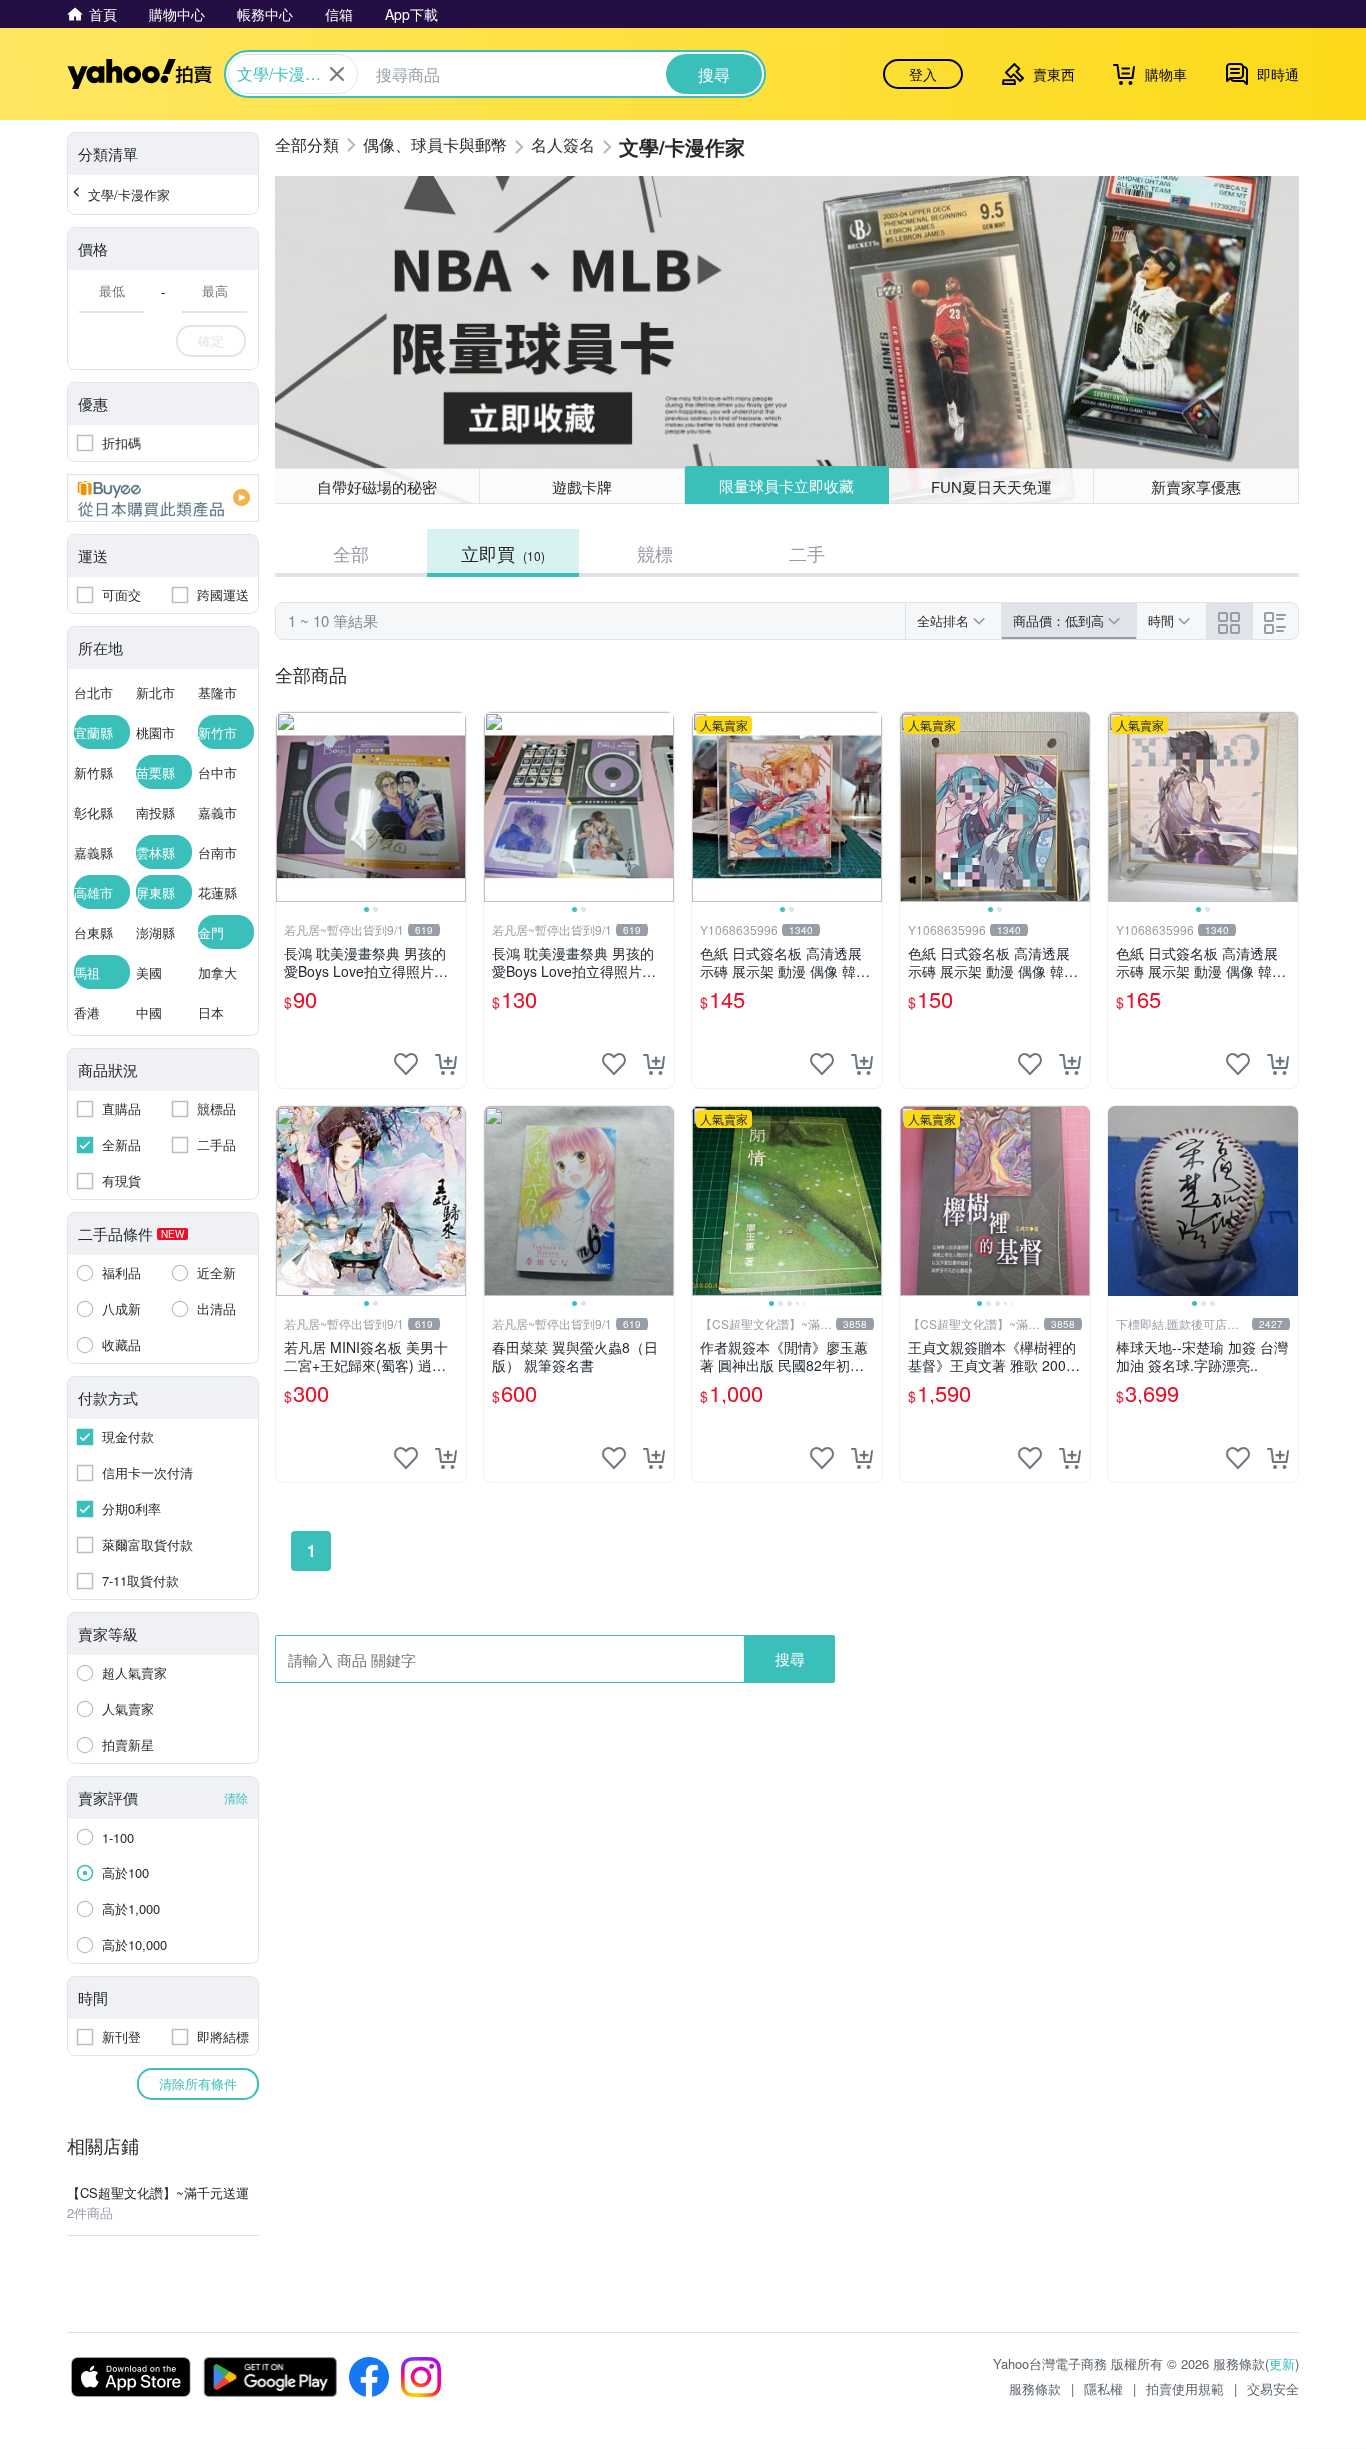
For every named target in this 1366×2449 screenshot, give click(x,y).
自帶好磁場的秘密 (377, 486)
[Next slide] (453, 807)
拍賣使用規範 (1185, 2388)
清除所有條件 (198, 2083)
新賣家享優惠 (1196, 486)
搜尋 (790, 1658)
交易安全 (1273, 2388)
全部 (351, 553)
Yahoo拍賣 (139, 74)
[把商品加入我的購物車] (446, 1064)
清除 (236, 1797)
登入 (923, 74)
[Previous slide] (289, 807)
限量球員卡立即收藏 (786, 485)
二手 (807, 553)
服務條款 (1035, 2388)
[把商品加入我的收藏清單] (406, 1064)
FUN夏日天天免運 (991, 486)
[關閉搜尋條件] (337, 74)
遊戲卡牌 (582, 486)
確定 (211, 340)
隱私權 (1103, 2388)
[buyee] (163, 498)
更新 (1282, 2363)
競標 (655, 553)
